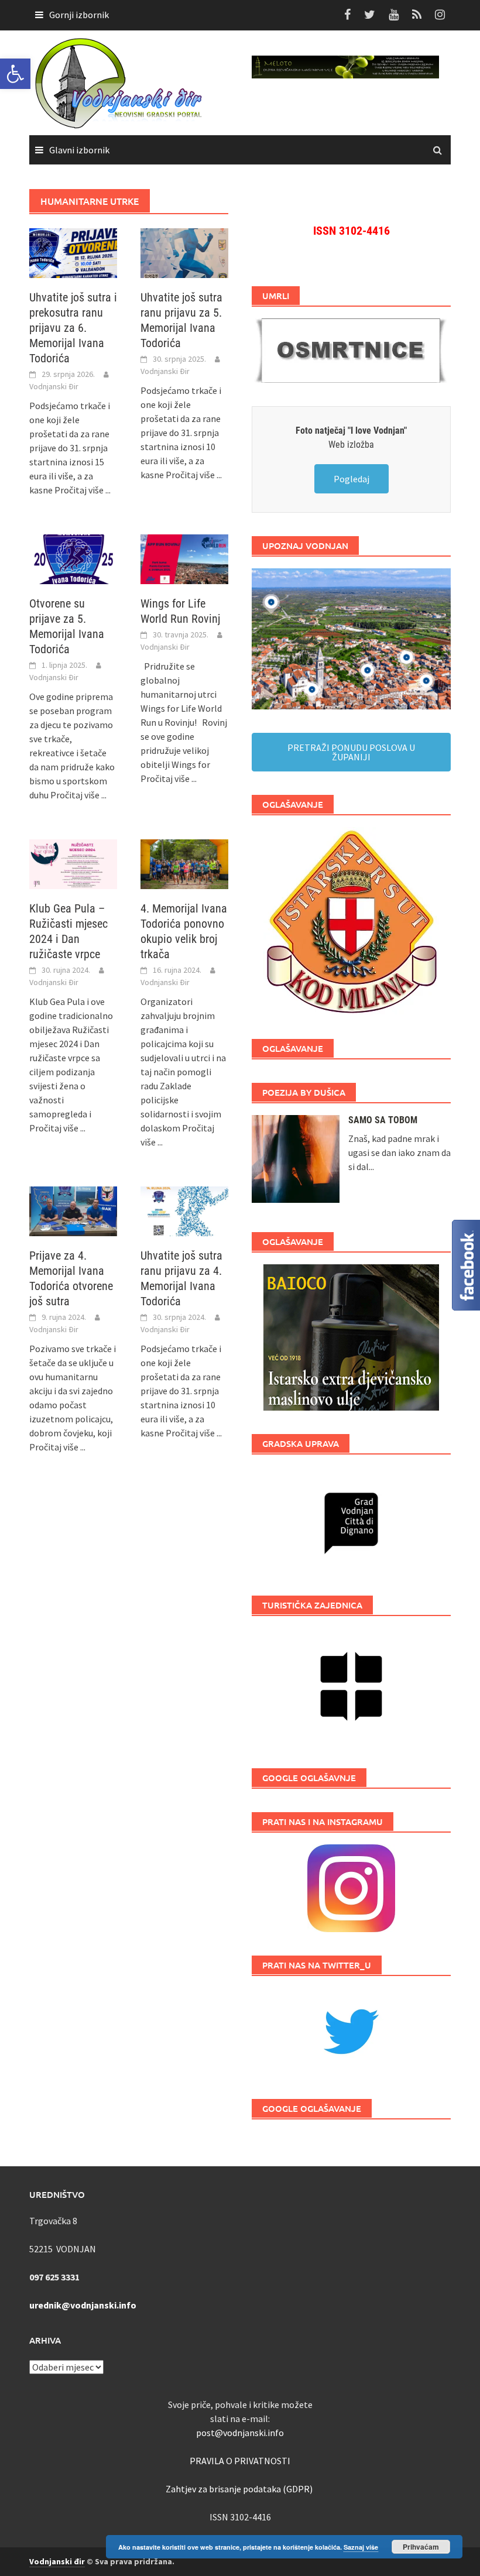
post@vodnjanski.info (240, 2433)
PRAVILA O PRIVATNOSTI (240, 2461)
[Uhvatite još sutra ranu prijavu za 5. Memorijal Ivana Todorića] (184, 252)
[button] (15, 74)
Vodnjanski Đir (54, 386)
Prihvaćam (421, 2547)
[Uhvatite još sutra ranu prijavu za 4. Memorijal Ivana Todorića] (184, 1210)
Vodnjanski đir (57, 2561)
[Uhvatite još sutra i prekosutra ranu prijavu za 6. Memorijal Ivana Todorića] (73, 252)
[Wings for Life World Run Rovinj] (184, 558)
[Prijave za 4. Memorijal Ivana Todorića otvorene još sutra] (73, 1210)
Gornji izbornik (79, 15)
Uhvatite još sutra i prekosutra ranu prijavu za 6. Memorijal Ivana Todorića (73, 328)
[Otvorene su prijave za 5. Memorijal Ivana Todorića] (73, 558)
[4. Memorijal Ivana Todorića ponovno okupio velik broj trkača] (184, 863)
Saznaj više (361, 2547)
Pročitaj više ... (83, 490)
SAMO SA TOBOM (383, 1120)
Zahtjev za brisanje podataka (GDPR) (240, 2489)
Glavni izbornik (79, 150)
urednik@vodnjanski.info (83, 2305)
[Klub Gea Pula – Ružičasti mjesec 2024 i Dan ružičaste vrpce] (73, 863)
